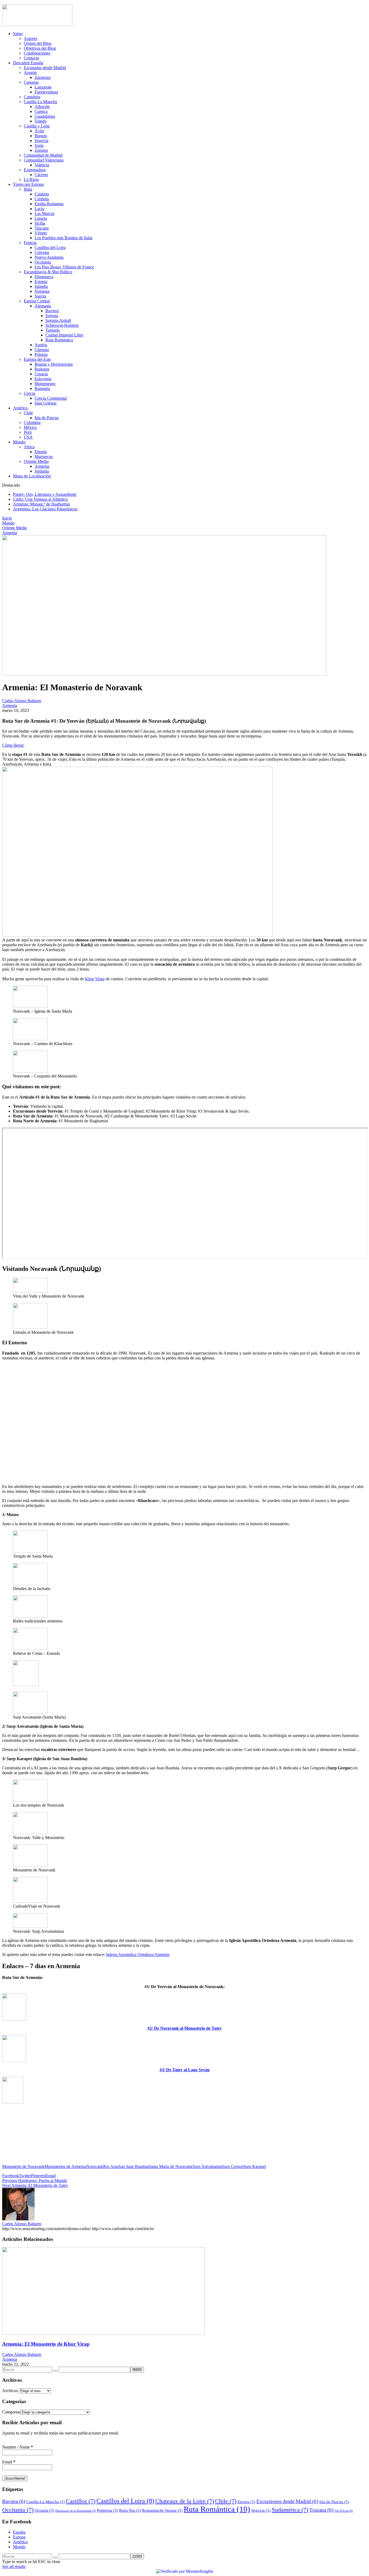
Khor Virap (95, 979)
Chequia (42, 350)
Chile (28, 413)
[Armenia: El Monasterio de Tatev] (14, 2061)
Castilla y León (37, 126)
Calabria (42, 194)
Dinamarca (44, 277)
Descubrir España (28, 63)
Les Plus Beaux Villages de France (64, 267)
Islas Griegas (46, 403)
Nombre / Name (18, 2447)
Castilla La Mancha (40, 102)
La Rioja (31, 179)
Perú (28, 432)
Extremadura (35, 170)
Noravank (95, 2166)
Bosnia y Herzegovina (54, 364)
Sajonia (52, 316)
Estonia (41, 282)
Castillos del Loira (50, 248)
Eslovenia (43, 379)
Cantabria (32, 97)
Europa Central (37, 301)
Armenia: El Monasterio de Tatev (35, 2185)
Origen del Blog (38, 43)
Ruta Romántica (59, 340)
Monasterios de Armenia (65, 2166)
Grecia (29, 393)
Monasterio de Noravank (23, 2166)
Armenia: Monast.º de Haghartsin (41, 504)
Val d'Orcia (344, 2511)
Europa (19, 2537)
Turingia (53, 330)
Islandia (41, 286)
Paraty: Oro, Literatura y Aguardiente (45, 494)
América (20, 408)
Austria (41, 345)
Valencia (42, 165)
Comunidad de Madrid (43, 155)
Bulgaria (42, 369)
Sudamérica (290, 2510)
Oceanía (44, 2510)
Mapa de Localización (32, 476)
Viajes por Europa (28, 184)
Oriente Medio (36, 461)
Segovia (41, 141)
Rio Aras (111, 2166)
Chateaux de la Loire (185, 2501)
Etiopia (246, 2502)
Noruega (42, 291)
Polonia (41, 354)
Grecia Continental (51, 398)
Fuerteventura (46, 92)
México (30, 427)
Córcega (42, 252)
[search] (55, 2371)
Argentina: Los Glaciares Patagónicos (45, 509)
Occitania (43, 262)
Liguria (41, 218)
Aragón (30, 73)
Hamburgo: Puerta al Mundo (35, 2181)
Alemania (43, 306)
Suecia (40, 296)
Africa (29, 447)
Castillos (81, 2501)
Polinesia (108, 2510)
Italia (28, 189)
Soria (39, 145)
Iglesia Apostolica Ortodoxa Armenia (138, 1954)
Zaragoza (43, 77)
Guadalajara (45, 116)
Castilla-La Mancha (46, 2502)
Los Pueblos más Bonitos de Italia (63, 238)
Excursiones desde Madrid (287, 2501)
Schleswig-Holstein (62, 325)
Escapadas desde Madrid (45, 68)
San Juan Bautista (133, 2166)
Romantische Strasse (162, 2510)
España (19, 2532)
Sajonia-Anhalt (58, 320)
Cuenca (41, 111)
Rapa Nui (130, 2510)
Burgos (41, 136)
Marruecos (44, 457)
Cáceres (41, 175)
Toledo (41, 121)
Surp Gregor (232, 2166)
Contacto (31, 58)
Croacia (41, 374)
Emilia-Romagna (49, 204)
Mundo (19, 442)
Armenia (42, 466)
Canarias (31, 82)
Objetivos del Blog (40, 48)
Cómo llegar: (13, 745)
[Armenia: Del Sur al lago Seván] (13, 2102)
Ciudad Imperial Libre (64, 335)
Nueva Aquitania (49, 257)
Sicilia (40, 223)
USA (28, 437)
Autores (31, 38)
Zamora (41, 150)
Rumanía (42, 388)
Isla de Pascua (47, 418)
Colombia (32, 422)
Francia (30, 243)
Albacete (42, 107)
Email (9, 2462)
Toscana (42, 228)
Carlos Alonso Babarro (22, 701)
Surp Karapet (254, 2166)
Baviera (52, 311)
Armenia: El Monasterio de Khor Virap (46, 2344)
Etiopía (41, 452)
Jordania (42, 471)
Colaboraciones (37, 53)
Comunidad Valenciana (44, 160)
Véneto (41, 233)
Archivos (10, 2391)
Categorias (11, 2412)
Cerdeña (42, 199)
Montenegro (45, 384)
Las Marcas (44, 213)
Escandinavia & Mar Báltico (48, 272)
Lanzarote (43, 87)
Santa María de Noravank (170, 2166)
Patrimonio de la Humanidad (76, 2511)
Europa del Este (37, 359)
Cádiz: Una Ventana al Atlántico (40, 499)
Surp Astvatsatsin (207, 2166)
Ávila (39, 131)
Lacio (39, 209)
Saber (18, 34)
